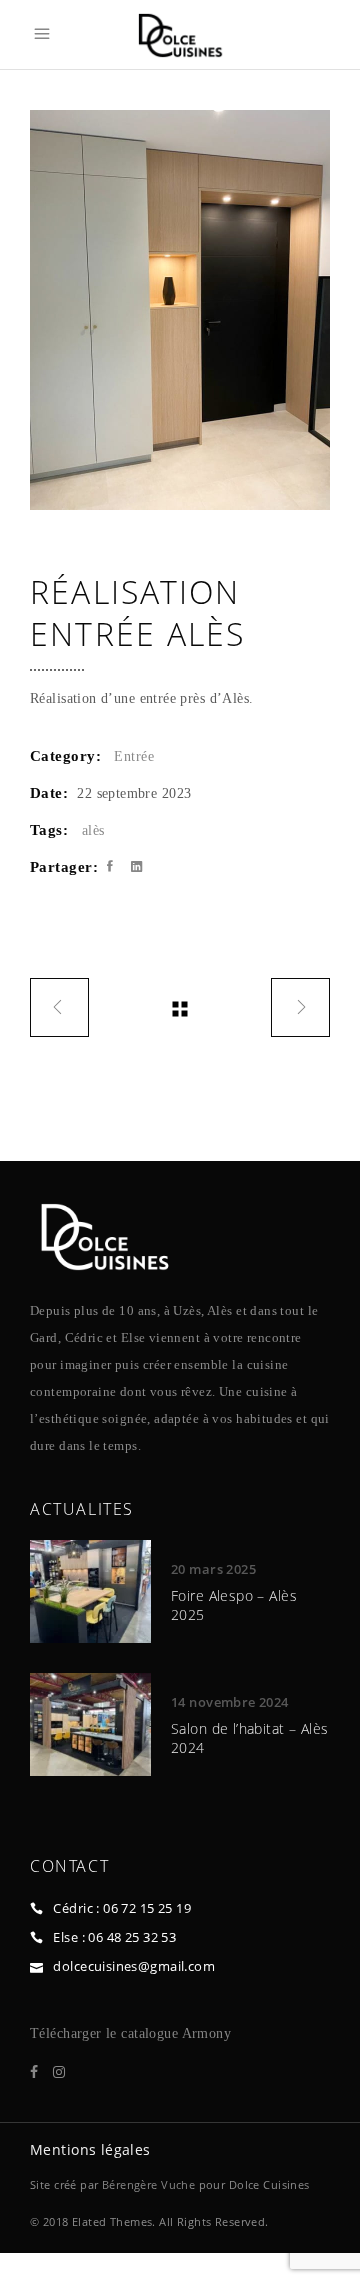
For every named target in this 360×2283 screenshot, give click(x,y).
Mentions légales (90, 2149)
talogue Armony (182, 2033)
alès (93, 830)
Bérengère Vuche (148, 2184)
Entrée (134, 756)
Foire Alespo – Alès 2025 (234, 1604)
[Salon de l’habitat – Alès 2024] (90, 1724)
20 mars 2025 (213, 1569)
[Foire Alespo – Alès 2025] (90, 1591)
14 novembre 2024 (230, 1702)
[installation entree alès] (180, 310)
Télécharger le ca (82, 2033)
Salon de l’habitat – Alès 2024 (250, 1737)
